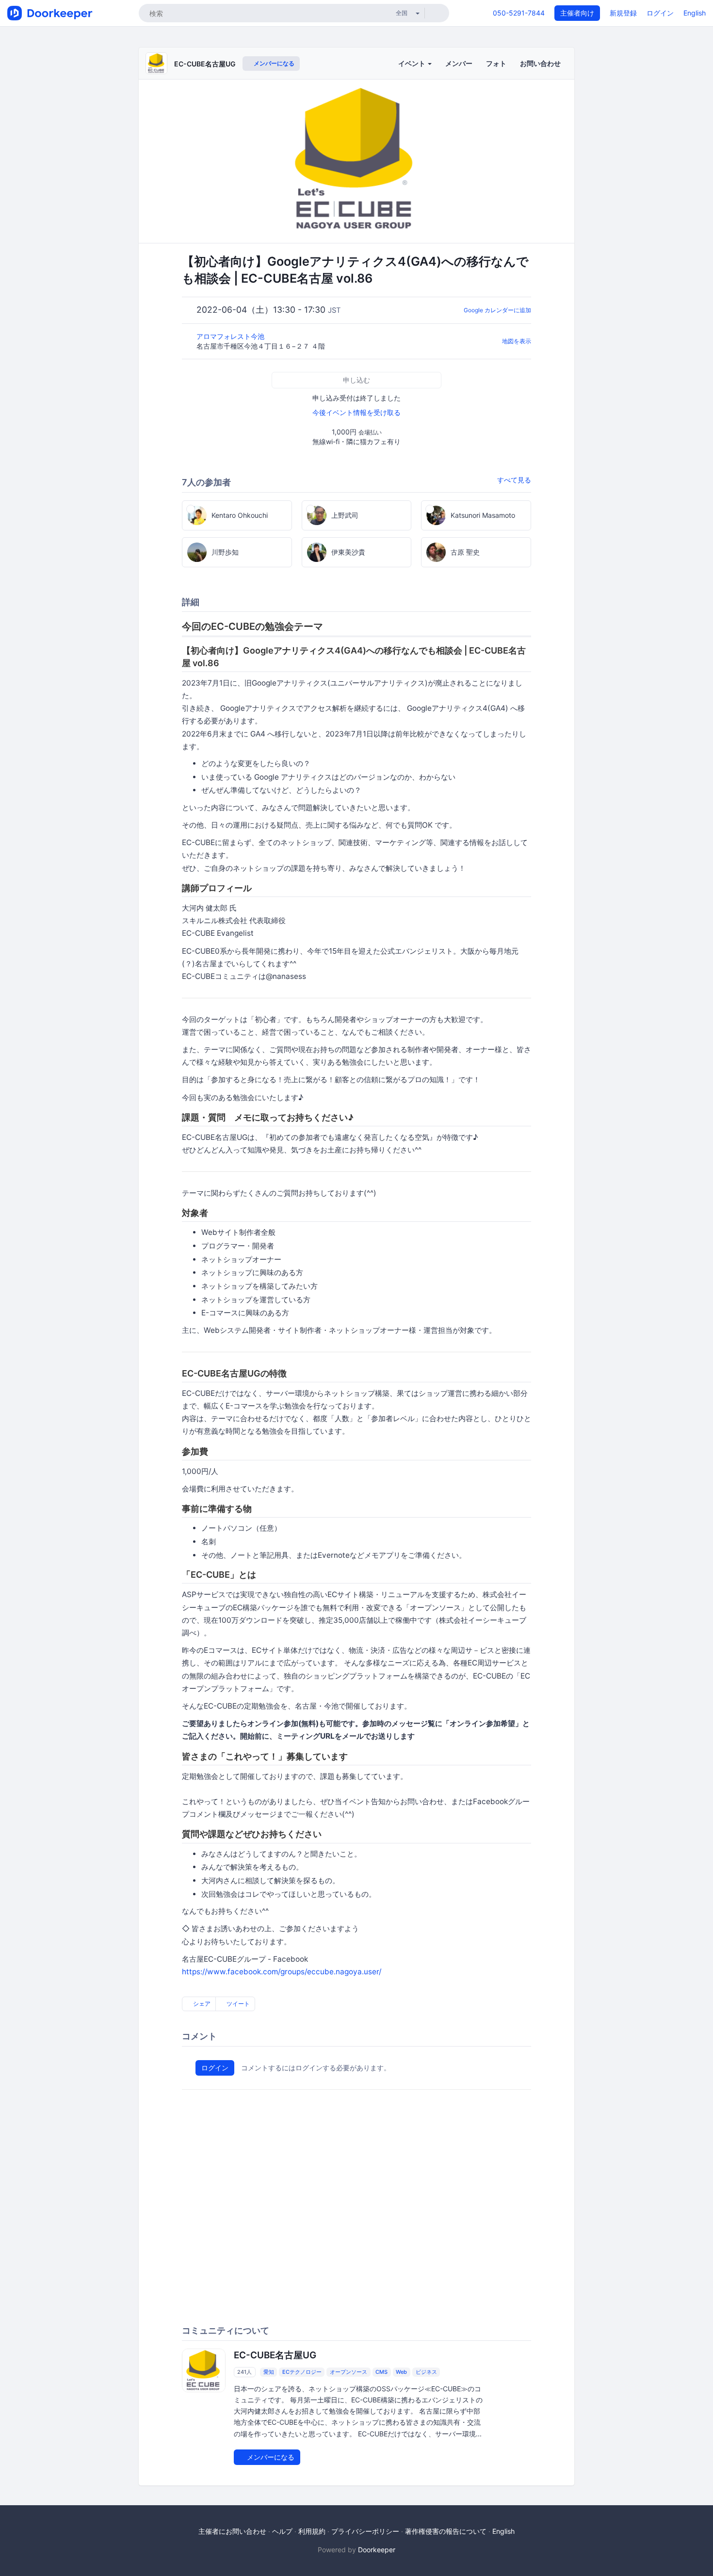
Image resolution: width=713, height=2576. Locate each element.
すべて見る (514, 480)
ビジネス (426, 2372)
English (695, 13)
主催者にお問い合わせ (232, 2531)
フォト (496, 63)
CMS (381, 2372)
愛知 (269, 2372)
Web (401, 2372)
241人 (244, 2372)
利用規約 (312, 2531)
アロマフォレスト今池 (231, 336)
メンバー (459, 63)
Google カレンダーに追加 (497, 310)
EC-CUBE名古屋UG (205, 64)
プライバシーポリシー (365, 2531)
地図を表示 (517, 341)
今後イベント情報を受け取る (356, 412)
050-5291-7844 (519, 13)
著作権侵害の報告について (446, 2531)
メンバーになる (273, 63)
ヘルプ (282, 2531)
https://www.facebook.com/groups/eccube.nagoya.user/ (282, 1972)
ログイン (660, 13)
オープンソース (348, 2372)
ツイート (237, 2004)
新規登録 (623, 13)
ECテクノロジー (302, 2372)
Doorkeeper (377, 2550)
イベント (413, 63)
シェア (201, 2004)
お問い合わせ (540, 63)
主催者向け (577, 13)
